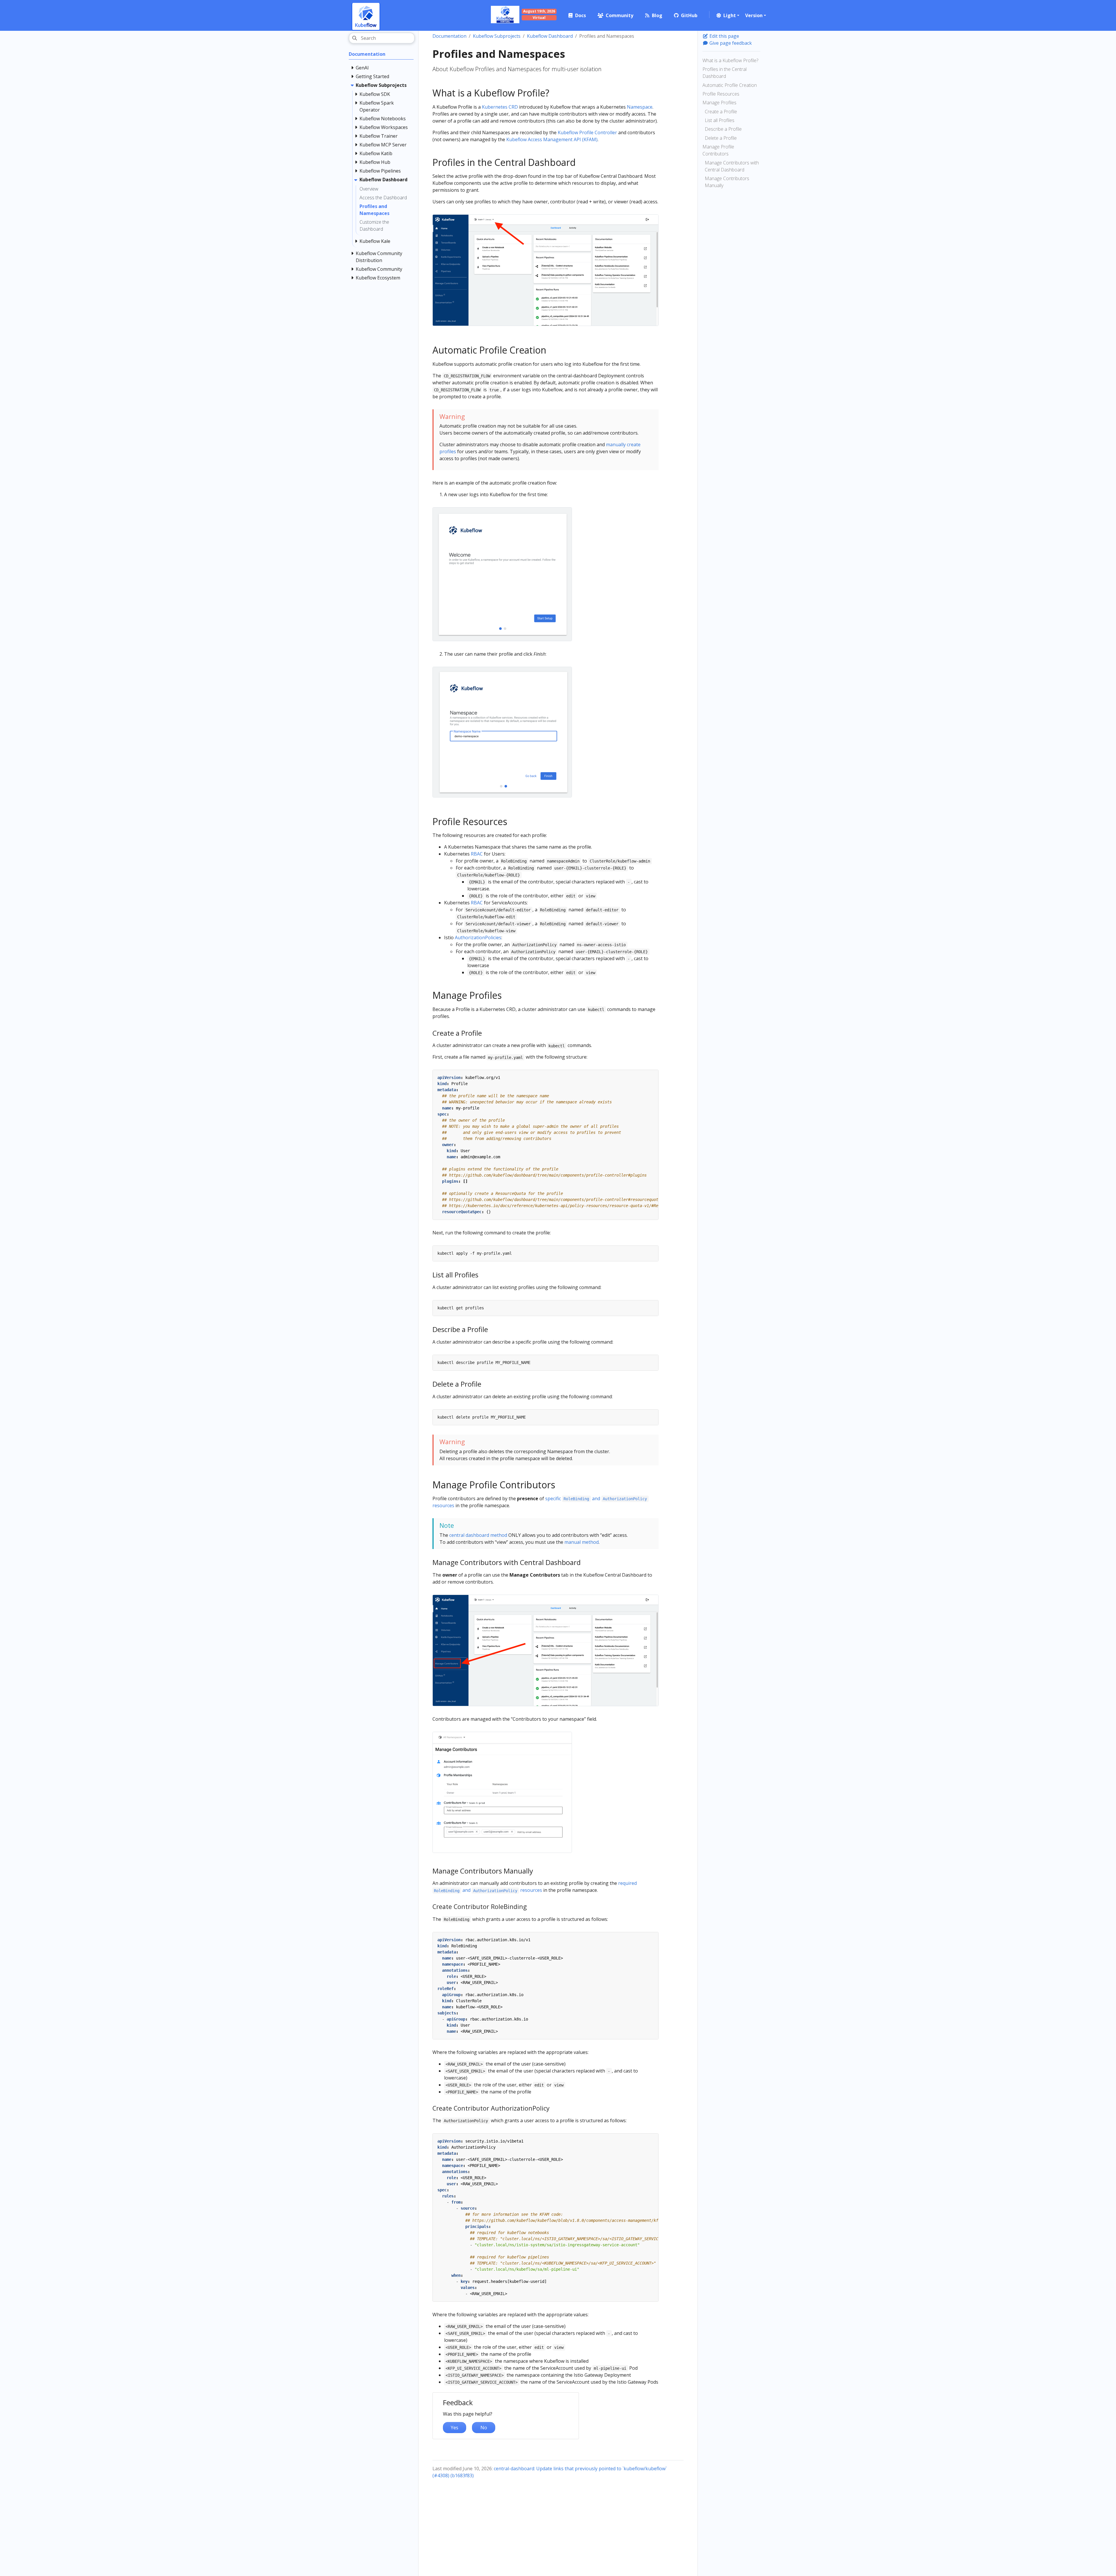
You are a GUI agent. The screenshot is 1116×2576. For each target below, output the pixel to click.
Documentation (449, 36)
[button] (727, 15)
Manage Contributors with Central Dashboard (732, 166)
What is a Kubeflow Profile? (730, 60)
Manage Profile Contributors (718, 150)
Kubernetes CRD (500, 107)
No (484, 2428)
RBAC (477, 854)
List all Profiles (720, 120)
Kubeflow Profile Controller (587, 132)
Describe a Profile (723, 129)
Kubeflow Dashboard (550, 36)
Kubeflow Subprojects (497, 36)
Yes (455, 2428)
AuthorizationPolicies (478, 937)
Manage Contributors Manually (727, 182)
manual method (582, 1542)
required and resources (535, 1887)
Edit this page (724, 36)
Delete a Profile (721, 138)
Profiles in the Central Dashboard (725, 73)
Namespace (640, 107)
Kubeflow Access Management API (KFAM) (552, 139)
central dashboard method (478, 1535)
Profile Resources (721, 94)
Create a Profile (721, 112)
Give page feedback (730, 43)
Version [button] (754, 15)
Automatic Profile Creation (730, 85)
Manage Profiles (719, 103)
